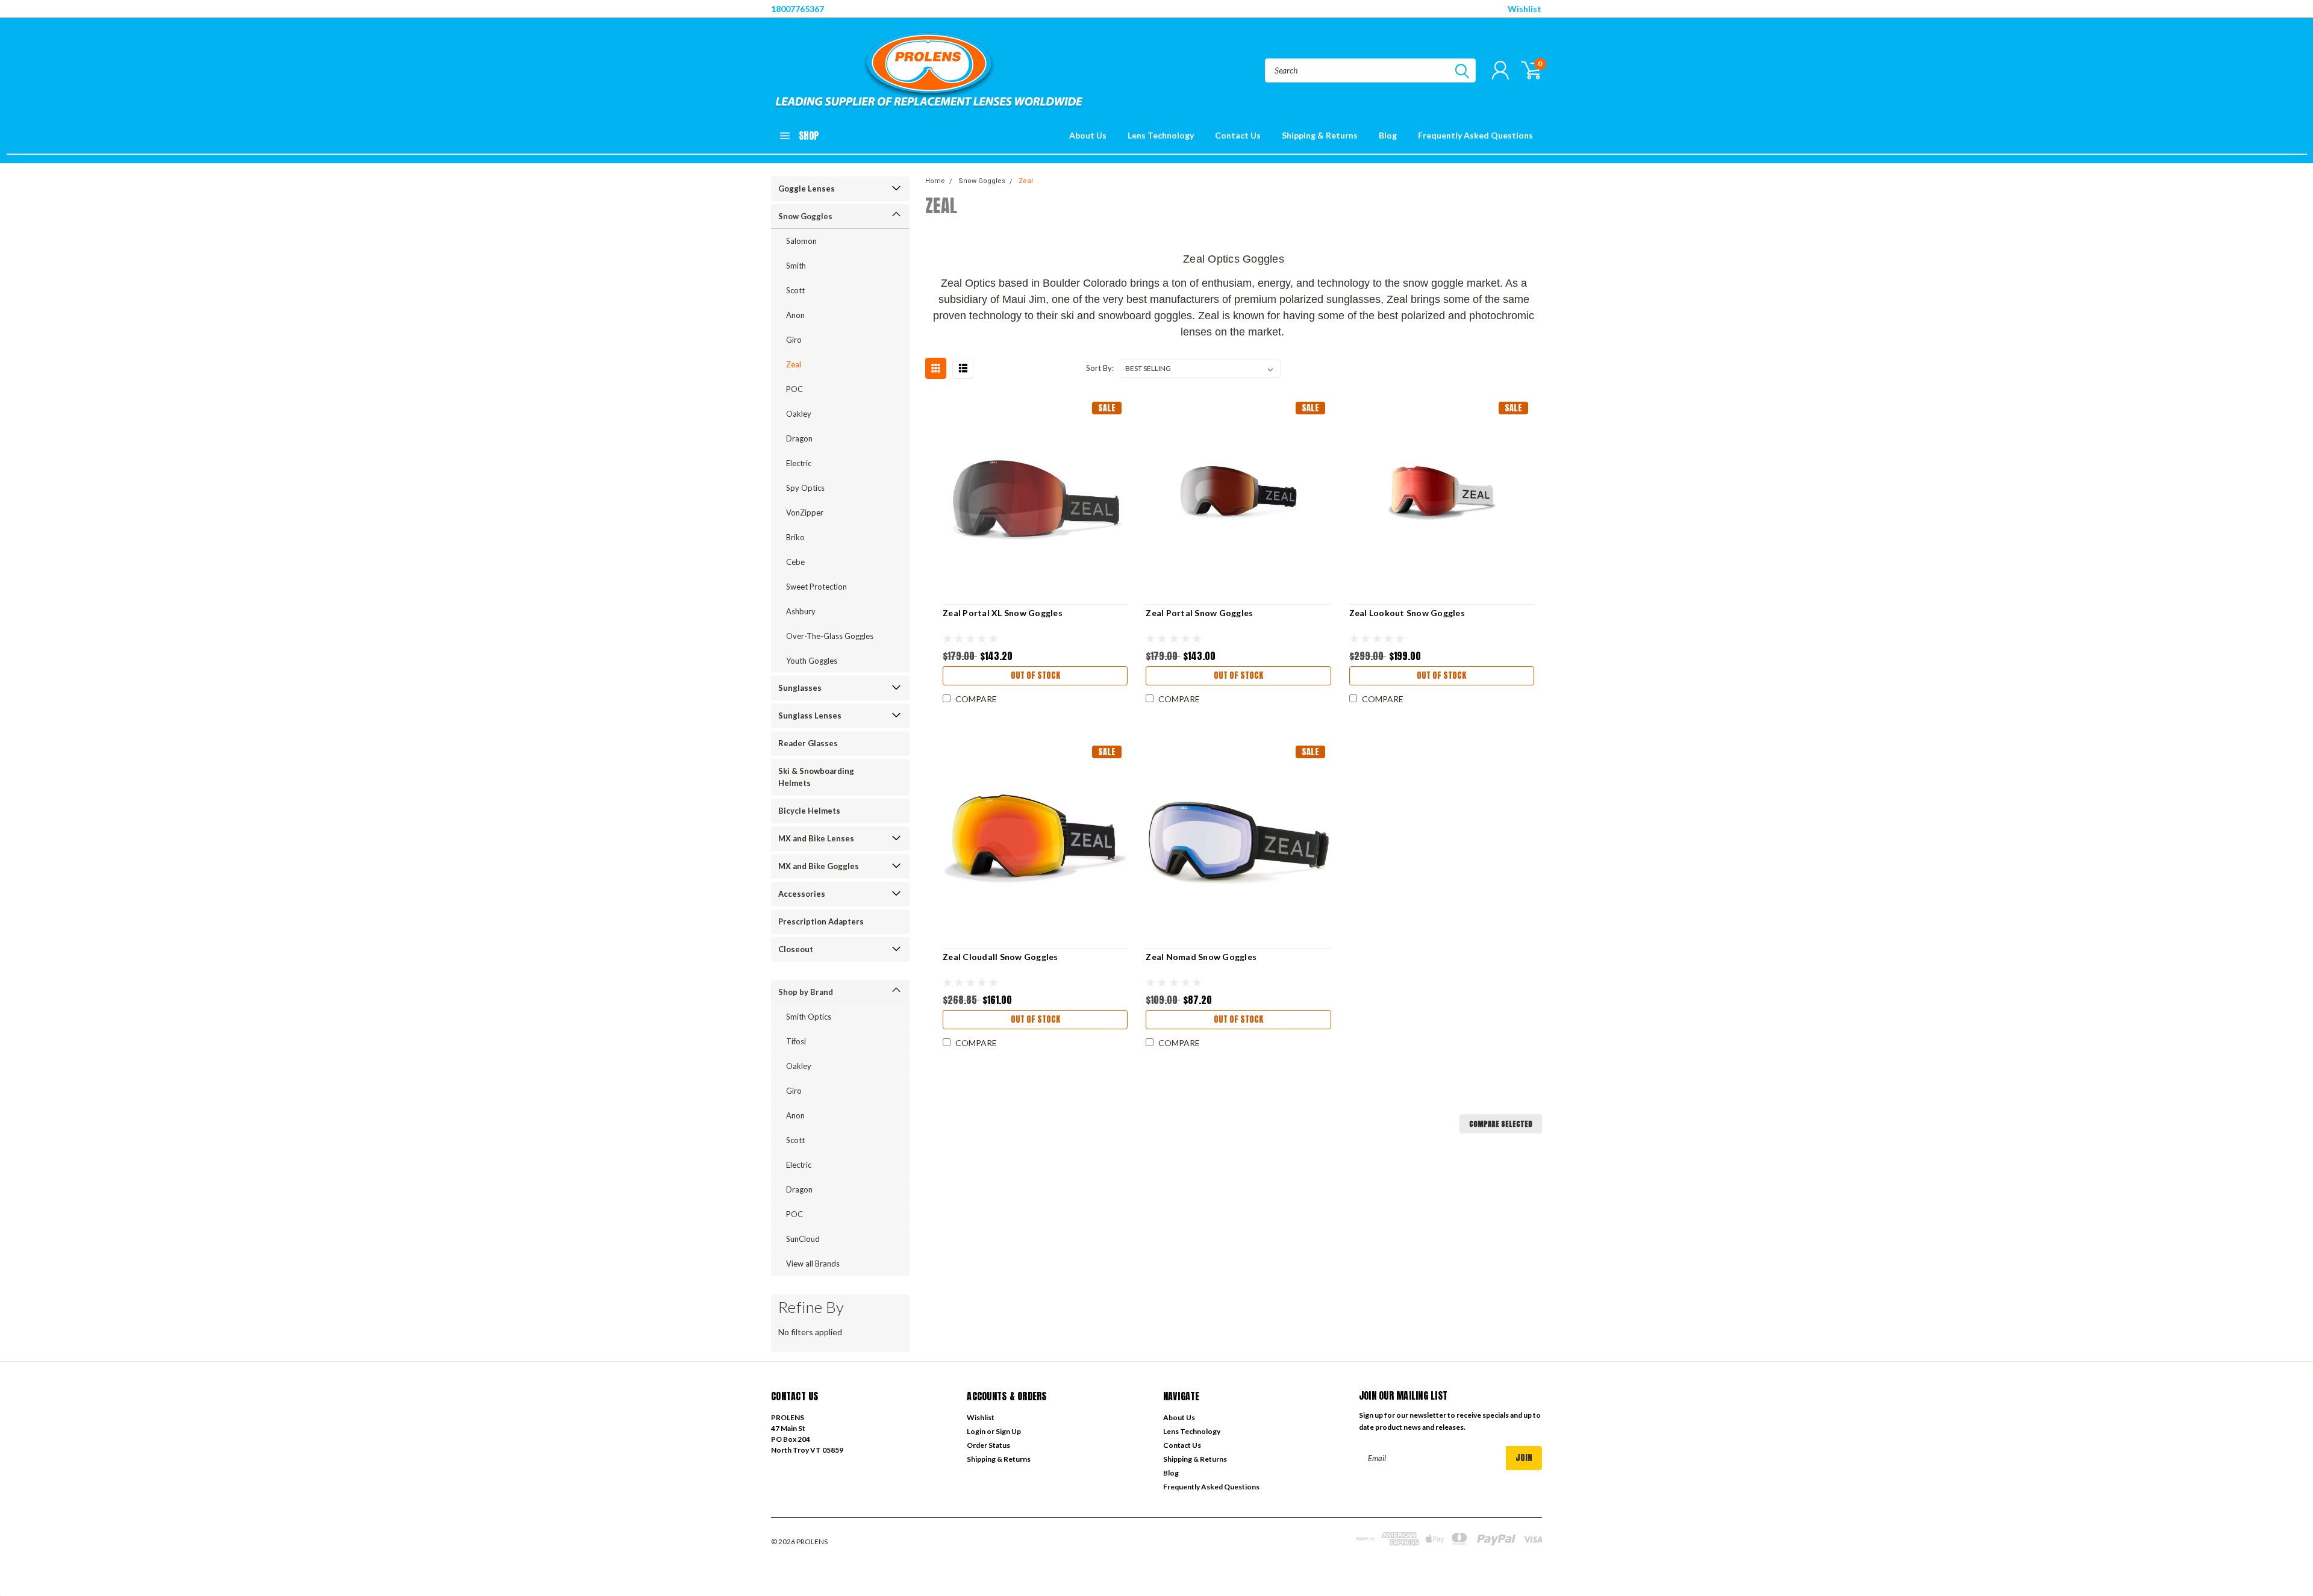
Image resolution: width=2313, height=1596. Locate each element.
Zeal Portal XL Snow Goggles (1003, 613)
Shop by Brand (806, 992)
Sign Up (1008, 1431)
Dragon (799, 438)
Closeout (796, 949)
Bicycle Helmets (809, 811)
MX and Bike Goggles (819, 866)
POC (794, 389)
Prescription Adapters (821, 921)
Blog (1388, 135)
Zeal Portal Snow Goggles (1199, 613)
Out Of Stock (1035, 675)
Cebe (795, 562)
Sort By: (1100, 368)
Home (935, 181)
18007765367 (798, 9)
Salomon (801, 241)
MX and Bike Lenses (816, 838)
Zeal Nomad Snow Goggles (1201, 957)
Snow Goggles (805, 216)
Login (976, 1431)
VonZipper (805, 513)
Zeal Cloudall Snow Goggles (1000, 957)
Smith (796, 266)
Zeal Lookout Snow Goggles (1407, 613)
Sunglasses (800, 688)
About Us (1088, 135)
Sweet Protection (816, 587)
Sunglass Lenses (810, 715)
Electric (799, 463)
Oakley (799, 414)
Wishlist (1525, 9)
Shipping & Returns (1320, 135)
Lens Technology (1161, 135)
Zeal (794, 364)
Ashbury (801, 611)
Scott (795, 290)
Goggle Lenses (807, 189)
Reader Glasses (808, 743)
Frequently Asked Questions (1475, 135)
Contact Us (1238, 135)
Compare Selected (1501, 1124)
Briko (795, 537)
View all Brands (813, 1264)
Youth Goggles (812, 661)
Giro (794, 340)
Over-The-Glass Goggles (830, 636)
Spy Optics (805, 488)
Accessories (802, 894)
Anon (795, 315)
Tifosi (796, 1041)
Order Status (988, 1445)
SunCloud (803, 1239)
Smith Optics (809, 1017)
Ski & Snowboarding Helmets (816, 777)
